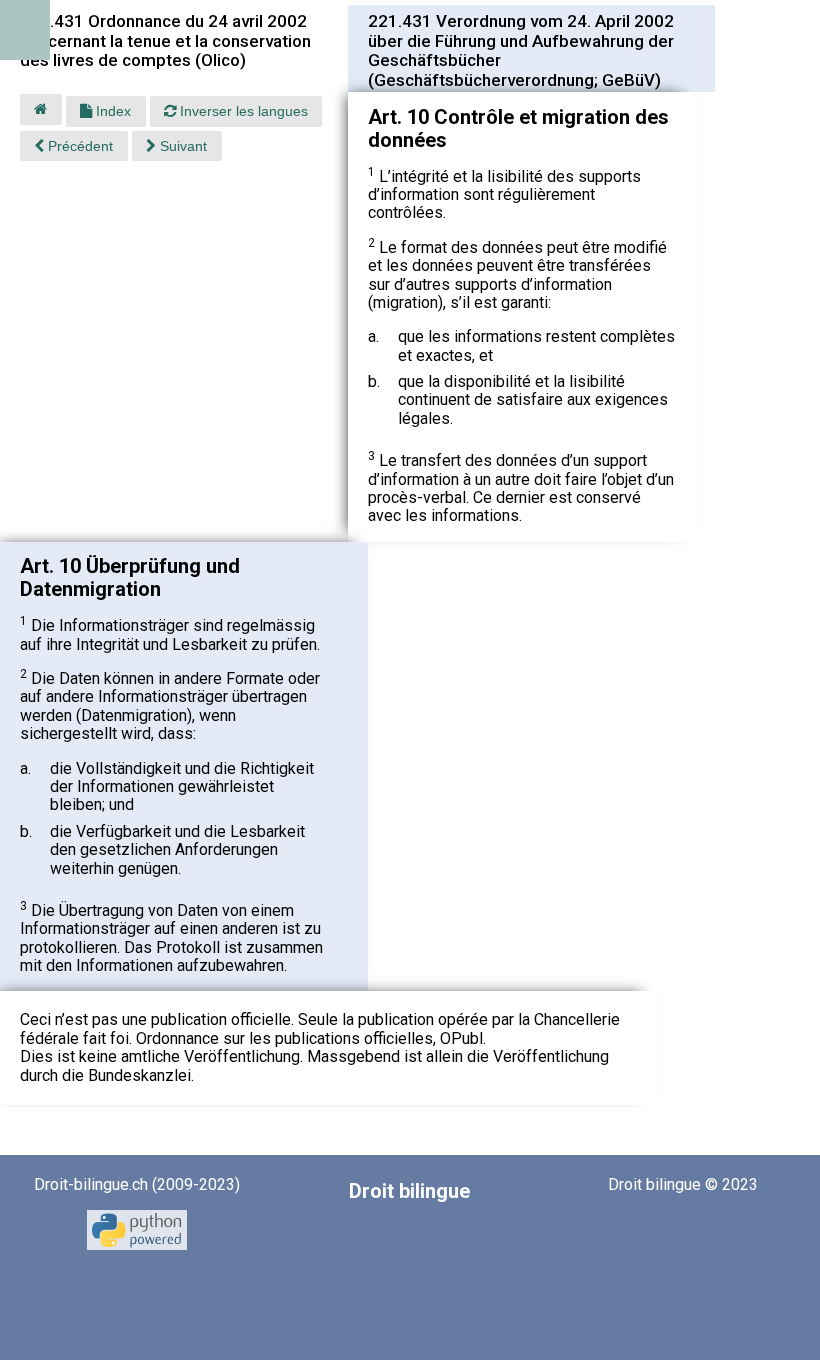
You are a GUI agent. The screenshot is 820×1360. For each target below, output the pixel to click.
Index (111, 111)
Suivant (181, 146)
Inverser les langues (242, 111)
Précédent (78, 146)
